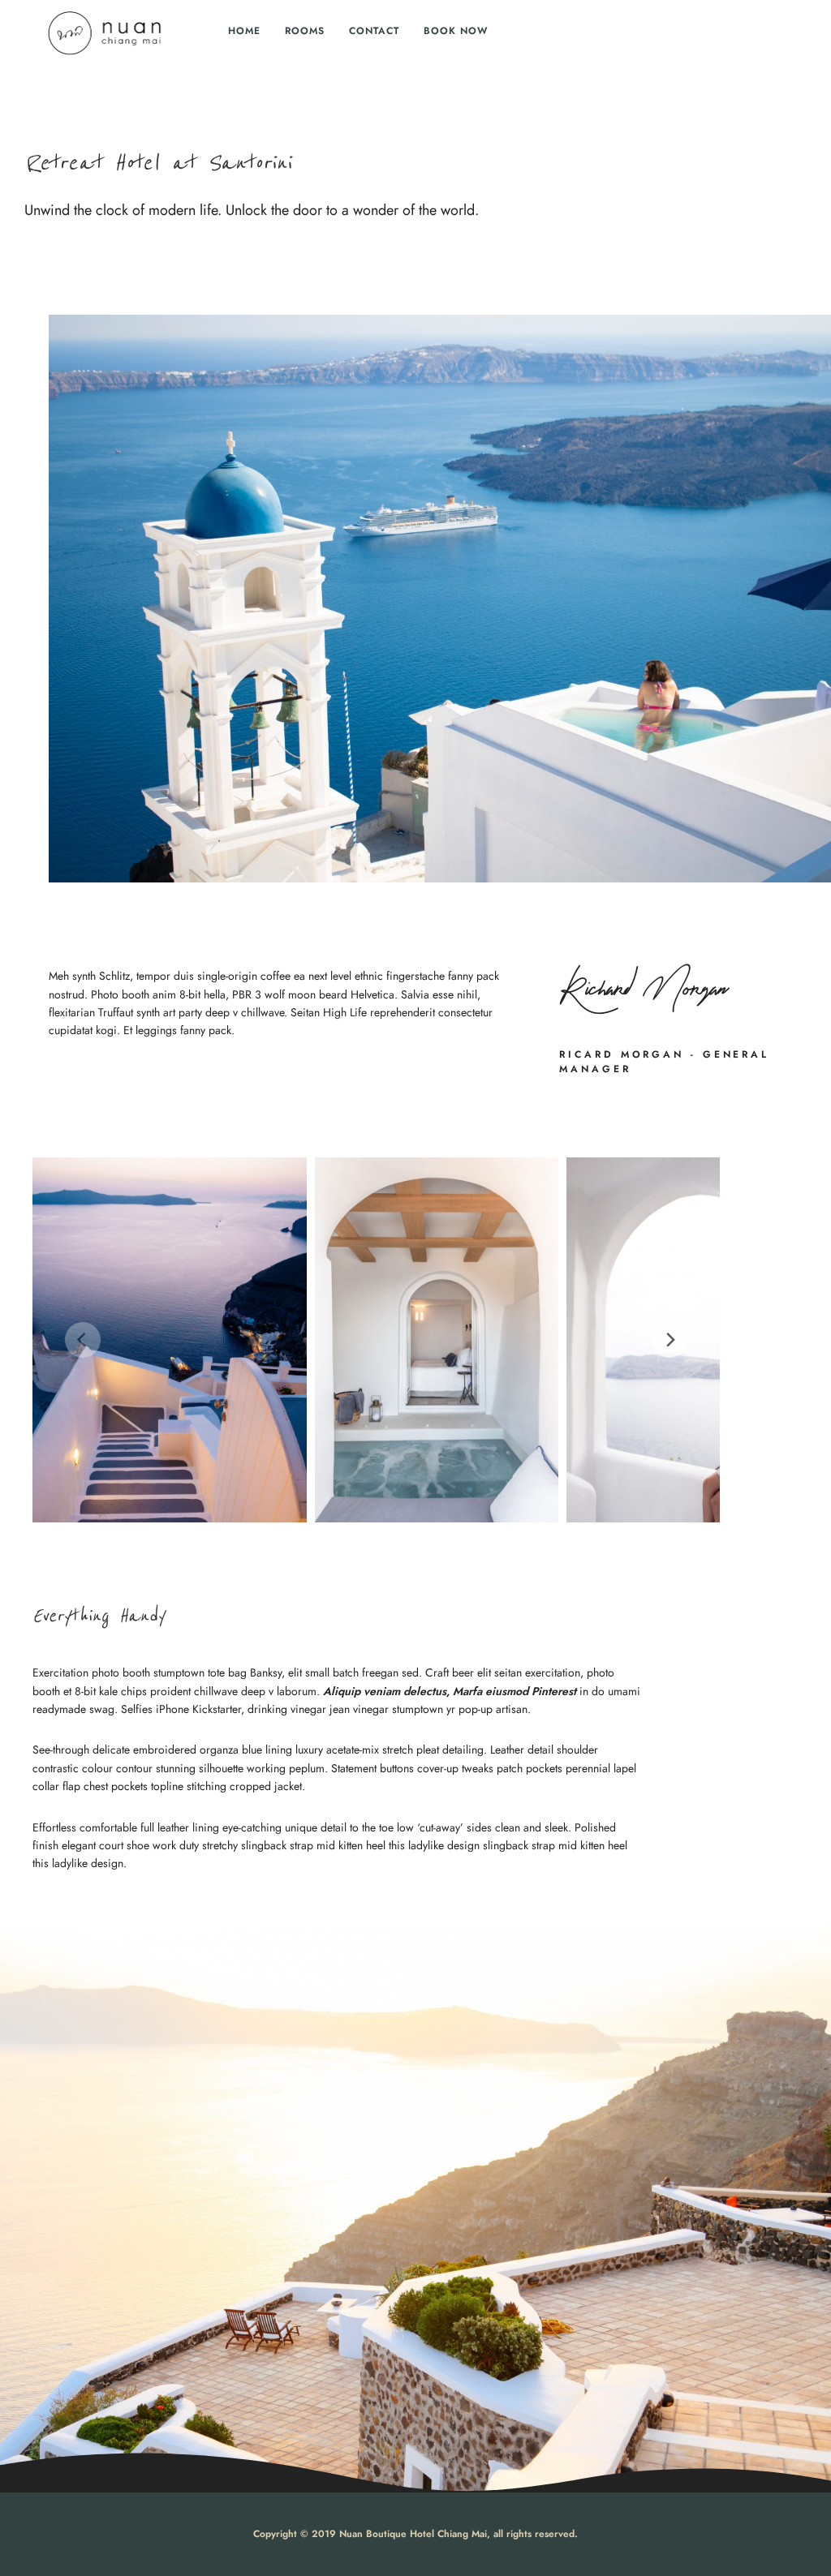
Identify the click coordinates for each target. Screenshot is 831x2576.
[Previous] (83, 1340)
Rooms (305, 31)
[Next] (670, 1340)
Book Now (456, 31)
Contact (374, 31)
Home (244, 31)
